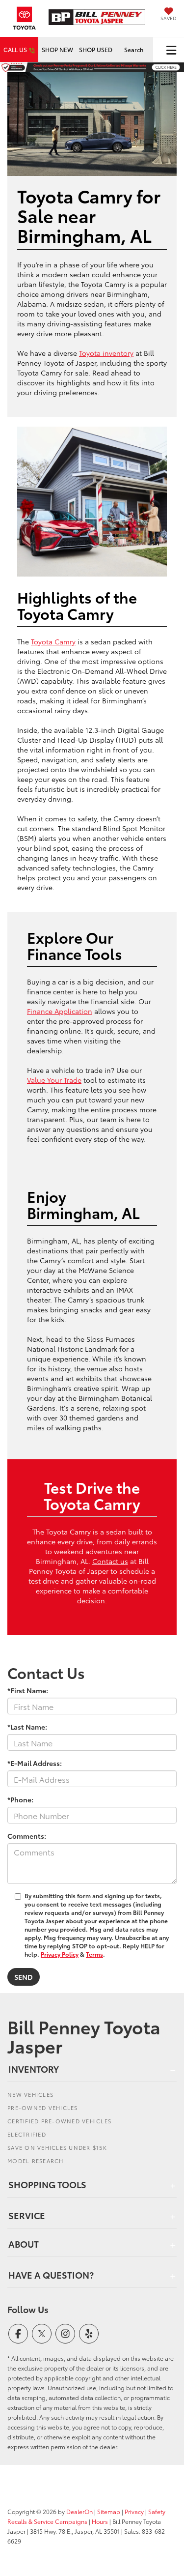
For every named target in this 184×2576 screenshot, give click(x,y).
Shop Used (96, 49)
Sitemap (109, 2511)
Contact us (110, 1561)
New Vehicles (30, 2094)
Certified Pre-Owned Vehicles (59, 2121)
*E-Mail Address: (35, 1763)
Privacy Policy (60, 1954)
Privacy (134, 2511)
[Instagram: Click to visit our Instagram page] (65, 2334)
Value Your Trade (54, 1080)
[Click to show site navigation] (171, 50)
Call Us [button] (16, 49)
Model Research (36, 2161)
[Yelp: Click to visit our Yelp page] (89, 2334)
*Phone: (20, 1799)
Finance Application (60, 1011)
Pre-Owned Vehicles (43, 2108)
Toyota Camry (53, 641)
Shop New (57, 49)
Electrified (27, 2134)
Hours (100, 2521)
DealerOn (79, 2511)
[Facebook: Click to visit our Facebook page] (18, 2334)
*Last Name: (27, 1727)
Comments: (27, 1836)
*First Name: (28, 1690)
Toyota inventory (106, 353)
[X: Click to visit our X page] (42, 2334)
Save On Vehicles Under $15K (57, 2147)
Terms (94, 1954)
